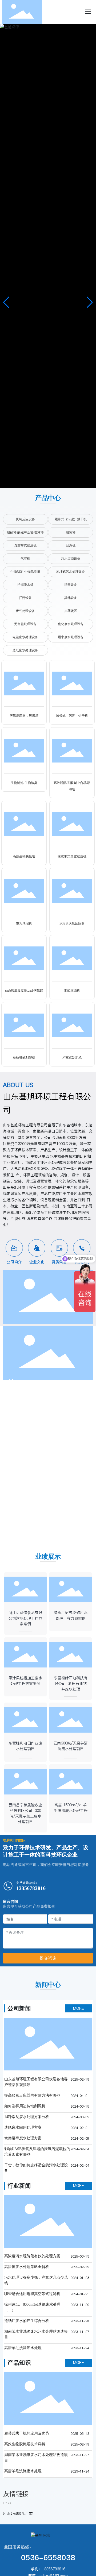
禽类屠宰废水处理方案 (23, 2138)
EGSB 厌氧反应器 (72, 923)
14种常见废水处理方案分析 (27, 2117)
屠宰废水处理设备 (71, 637)
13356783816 (31, 1888)
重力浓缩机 (24, 923)
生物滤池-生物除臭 (24, 783)
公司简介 (14, 1262)
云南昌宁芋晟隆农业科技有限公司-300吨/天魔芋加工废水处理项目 (25, 1813)
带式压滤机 (72, 991)
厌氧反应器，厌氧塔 (24, 716)
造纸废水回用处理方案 (23, 2128)
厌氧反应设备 (25, 519)
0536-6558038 (48, 2558)
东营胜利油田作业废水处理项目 (25, 1746)
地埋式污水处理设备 (71, 572)
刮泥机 (71, 545)
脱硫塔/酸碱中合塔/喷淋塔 (25, 532)
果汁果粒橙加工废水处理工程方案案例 (25, 1681)
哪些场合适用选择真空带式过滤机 (32, 2294)
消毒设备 (71, 585)
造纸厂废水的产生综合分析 (27, 2321)
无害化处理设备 (25, 624)
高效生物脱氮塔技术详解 (25, 2444)
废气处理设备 (25, 611)
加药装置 (71, 611)
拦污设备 (25, 598)
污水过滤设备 (71, 559)
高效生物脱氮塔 (24, 856)
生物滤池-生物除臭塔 (25, 572)
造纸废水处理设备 (25, 650)
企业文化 (37, 1262)
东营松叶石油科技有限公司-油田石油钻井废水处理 (71, 1684)
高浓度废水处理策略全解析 (27, 2267)
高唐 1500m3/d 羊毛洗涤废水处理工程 (71, 1808)
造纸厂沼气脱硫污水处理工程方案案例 (71, 1616)
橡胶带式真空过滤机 (72, 856)
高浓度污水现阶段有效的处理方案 (32, 2256)
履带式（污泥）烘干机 (71, 519)
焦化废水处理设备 (71, 624)
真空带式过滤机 (25, 545)
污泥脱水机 (25, 585)
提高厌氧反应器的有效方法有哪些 (32, 2095)
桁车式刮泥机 (72, 1058)
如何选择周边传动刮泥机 (25, 2106)
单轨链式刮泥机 (24, 1058)
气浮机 (25, 559)
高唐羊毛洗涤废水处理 (23, 2348)
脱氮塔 (71, 532)
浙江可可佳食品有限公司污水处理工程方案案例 (25, 1618)
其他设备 (71, 598)
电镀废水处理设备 (25, 637)
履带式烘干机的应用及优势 (27, 2433)
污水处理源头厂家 (18, 2514)
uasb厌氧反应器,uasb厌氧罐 (24, 991)
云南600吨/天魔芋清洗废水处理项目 (71, 1746)
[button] (90, 302)
